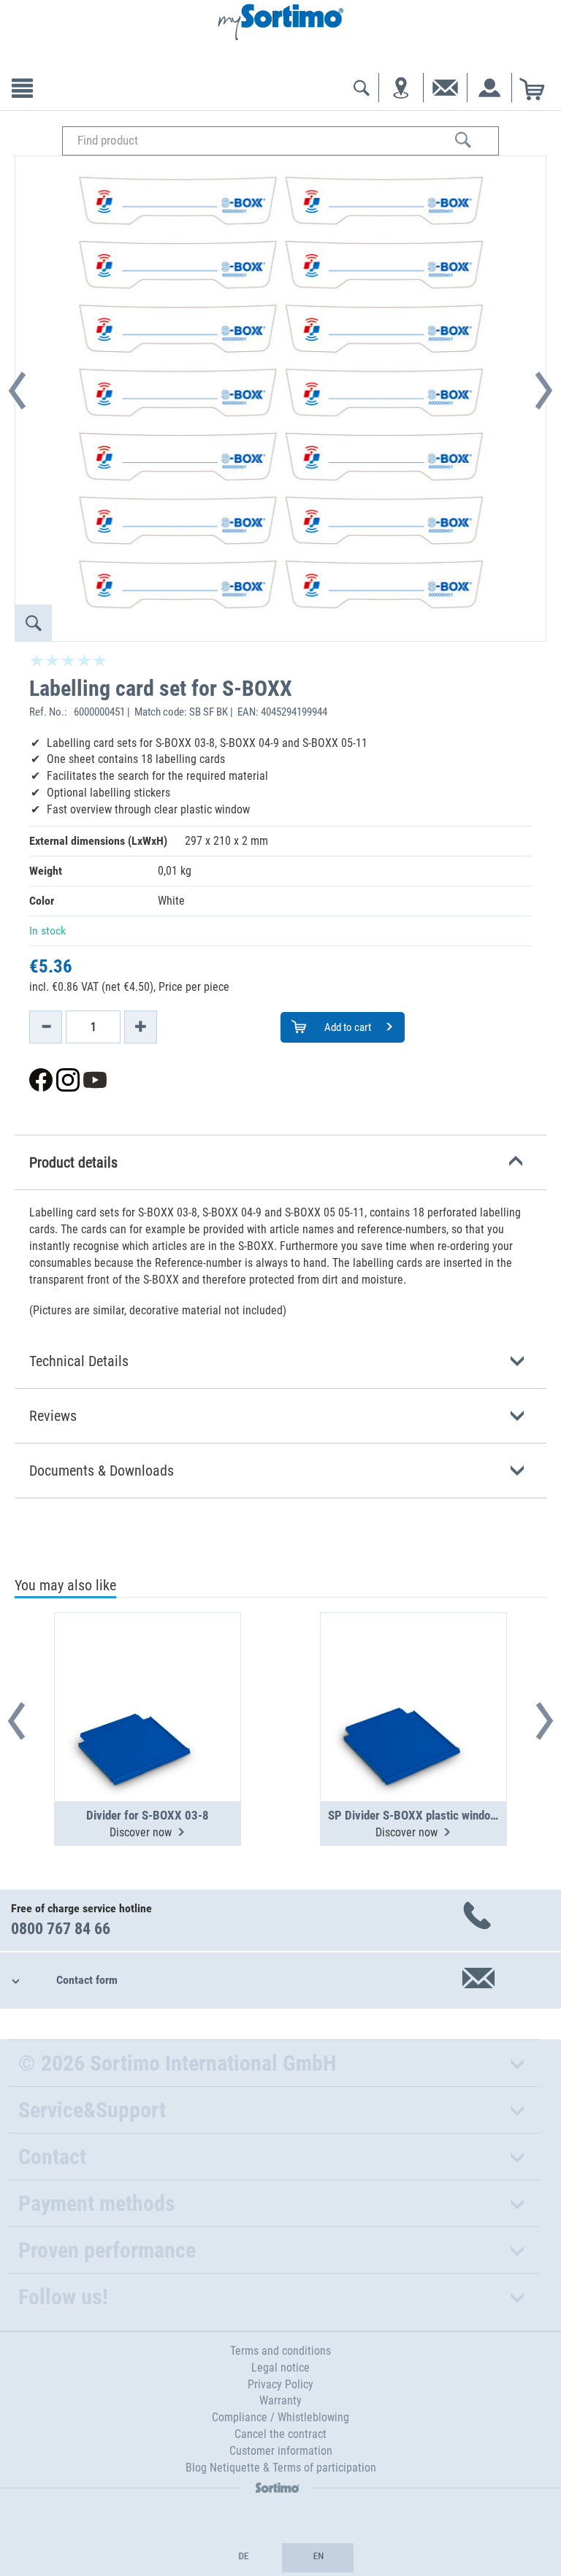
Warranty (280, 2400)
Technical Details (79, 1361)
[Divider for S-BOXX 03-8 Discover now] (148, 1671)
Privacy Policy (280, 2384)
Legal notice (280, 2368)
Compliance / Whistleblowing (280, 2417)
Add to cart (347, 1027)
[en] (318, 2558)
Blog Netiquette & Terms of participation (281, 2468)
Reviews (53, 1416)
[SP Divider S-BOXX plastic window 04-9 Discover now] (413, 1671)
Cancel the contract (280, 2434)
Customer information (281, 2451)
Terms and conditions (280, 2351)
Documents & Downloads (102, 1471)
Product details (73, 1162)
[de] (243, 2558)
